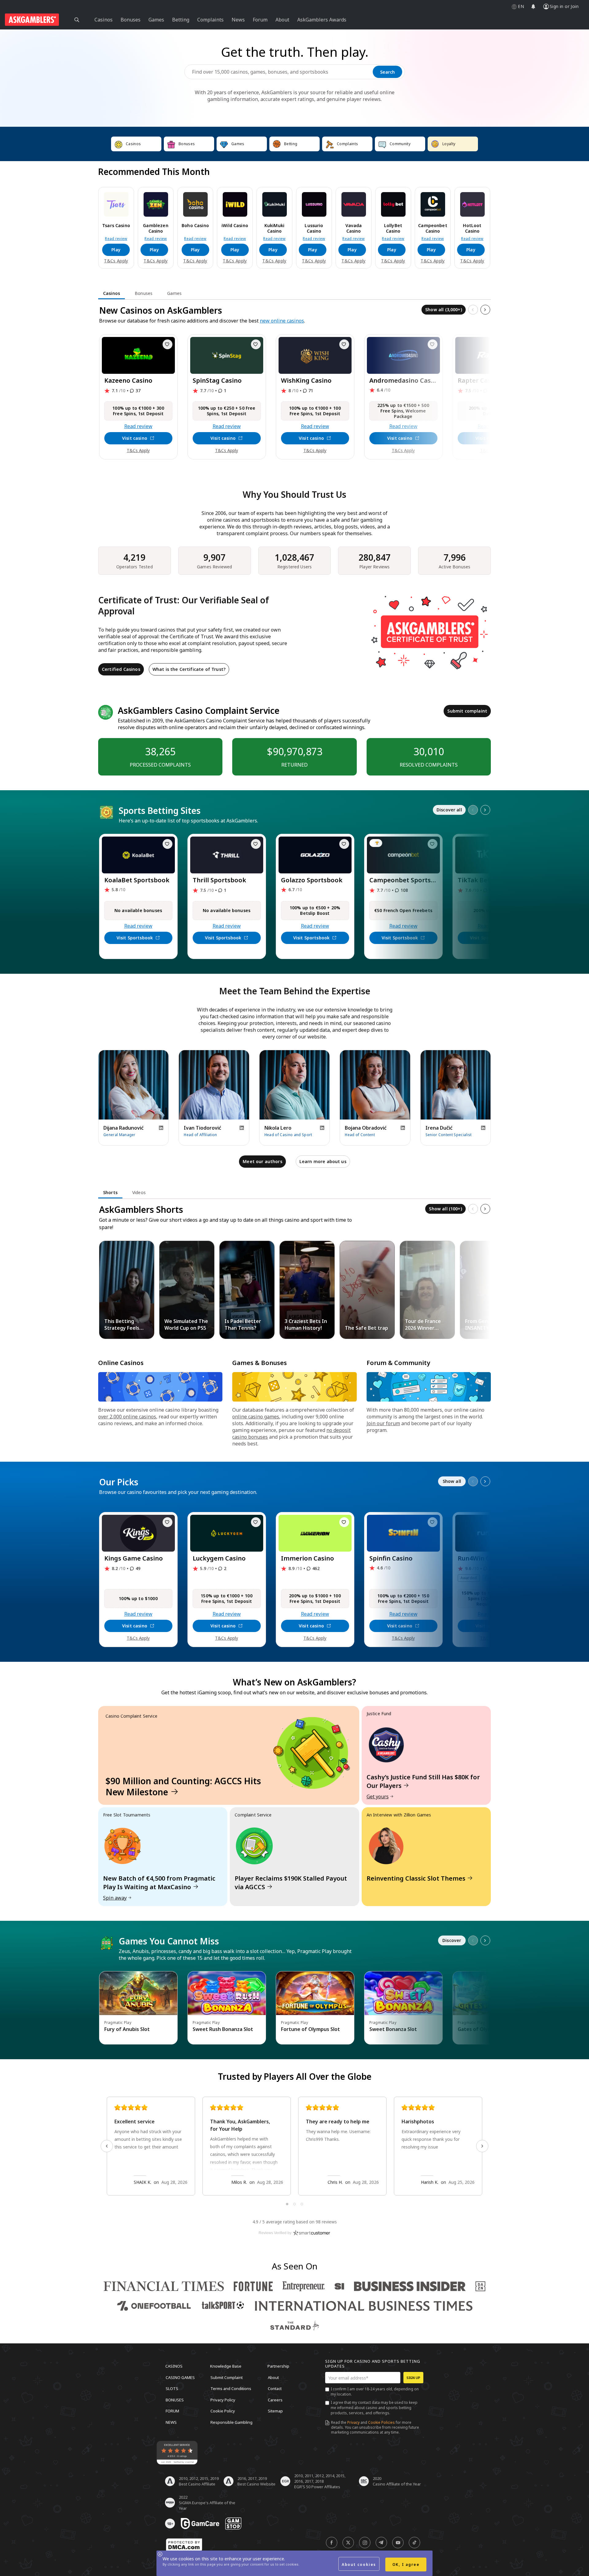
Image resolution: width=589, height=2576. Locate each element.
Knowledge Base (226, 2366)
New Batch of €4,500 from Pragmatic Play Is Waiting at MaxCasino (159, 1883)
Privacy (353, 2422)
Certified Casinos (121, 669)
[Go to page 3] (302, 2204)
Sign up (413, 2378)
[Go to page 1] (287, 2204)
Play (116, 250)
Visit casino (135, 438)
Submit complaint (467, 711)
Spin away (115, 1898)
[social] (332, 2543)
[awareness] (200, 2524)
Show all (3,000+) (444, 309)
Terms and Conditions (231, 2388)
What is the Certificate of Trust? (189, 669)
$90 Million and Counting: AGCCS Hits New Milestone (183, 1786)
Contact (275, 2388)
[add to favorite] (167, 344)
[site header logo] (32, 20)
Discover (452, 1940)
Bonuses (175, 2400)
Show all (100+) (445, 1209)
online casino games (256, 1417)
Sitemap (275, 2411)
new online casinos (282, 321)
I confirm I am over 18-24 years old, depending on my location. (375, 2392)
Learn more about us (323, 1161)
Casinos (174, 2366)
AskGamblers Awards (322, 20)
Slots (172, 2388)
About (273, 2377)
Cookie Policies (381, 2422)
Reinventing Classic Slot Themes (416, 1878)
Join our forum (383, 1423)
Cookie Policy (223, 2411)
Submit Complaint (227, 2377)
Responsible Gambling (231, 2422)
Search (387, 72)
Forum (172, 2411)
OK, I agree (406, 2564)
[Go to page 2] (294, 2204)
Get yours (378, 1797)
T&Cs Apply (116, 261)
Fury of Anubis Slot (127, 2029)
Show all (452, 1481)
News (171, 2422)
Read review (116, 239)
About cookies (359, 2564)
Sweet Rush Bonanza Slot (223, 2029)
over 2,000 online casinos (127, 1417)
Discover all (449, 810)
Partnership (278, 2366)
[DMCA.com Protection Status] (184, 2545)
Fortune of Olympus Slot (310, 2029)
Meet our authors (262, 1161)
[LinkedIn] (161, 1128)
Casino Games (180, 2377)
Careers (275, 2400)
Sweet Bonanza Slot (393, 2029)
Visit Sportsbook (135, 938)
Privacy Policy (223, 2400)
